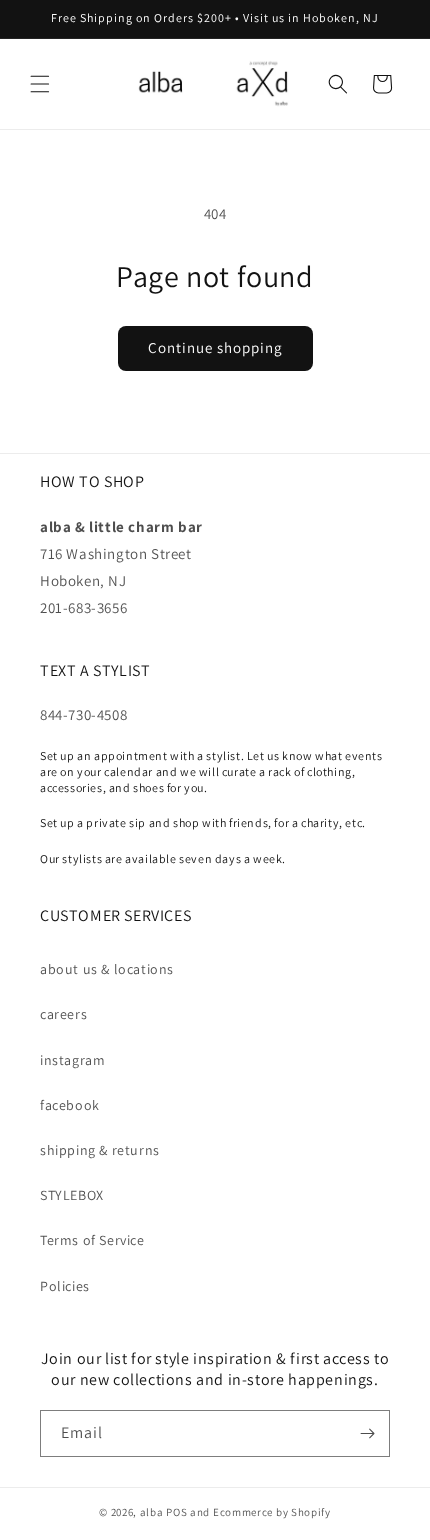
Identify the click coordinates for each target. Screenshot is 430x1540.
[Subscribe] (367, 1433)
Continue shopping (215, 347)
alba (152, 1512)
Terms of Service (92, 1240)
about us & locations (107, 969)
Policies (65, 1286)
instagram (72, 1060)
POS (176, 1512)
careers (63, 1014)
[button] (40, 84)
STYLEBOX (72, 1195)
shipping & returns (100, 1150)
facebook (70, 1105)
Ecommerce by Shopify (272, 1512)
